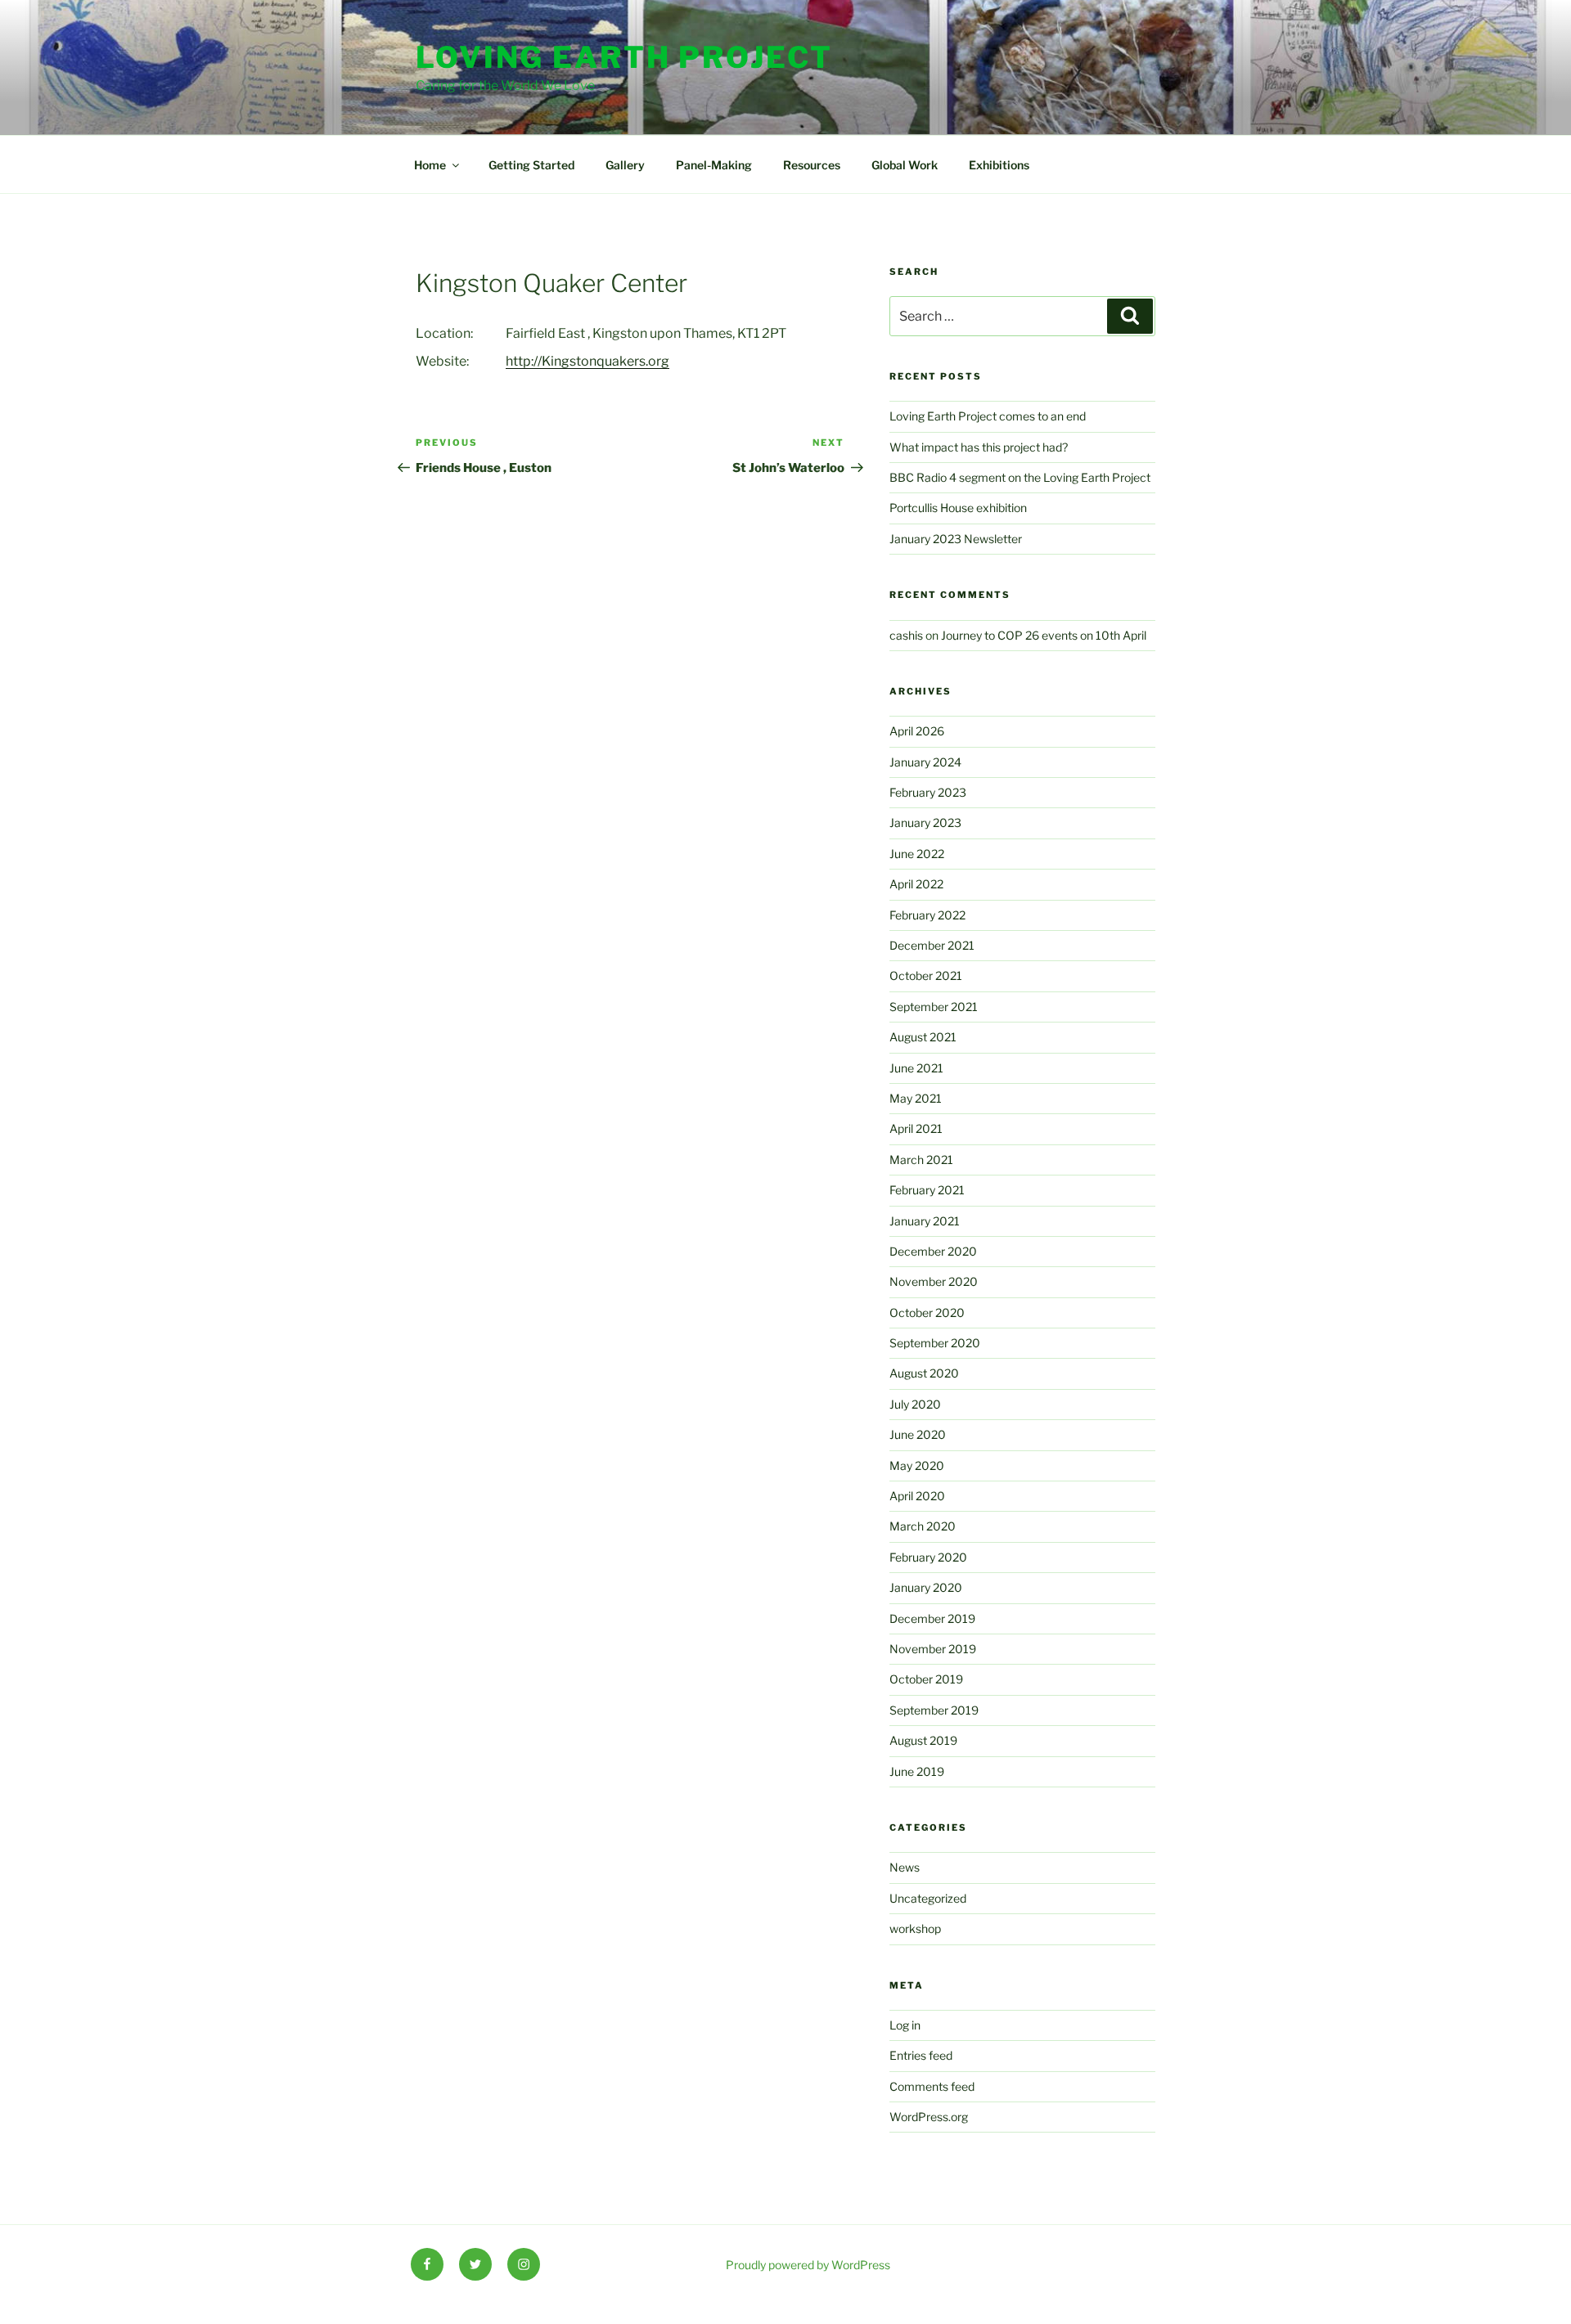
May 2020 (917, 1465)
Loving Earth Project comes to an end (988, 416)
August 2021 (923, 1037)
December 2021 (932, 945)
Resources (812, 165)
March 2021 (921, 1160)
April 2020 (917, 1496)
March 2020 (923, 1526)
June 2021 (916, 1068)
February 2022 (927, 915)
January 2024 (925, 762)
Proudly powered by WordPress (808, 2265)
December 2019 (932, 1618)
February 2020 (928, 1557)
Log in (905, 2025)
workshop (915, 1928)
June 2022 (917, 854)
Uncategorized (928, 1898)
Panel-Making (714, 165)
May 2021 (916, 1098)
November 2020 (934, 1281)
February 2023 (928, 792)
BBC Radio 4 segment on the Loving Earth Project (1020, 477)
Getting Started (531, 165)
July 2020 (915, 1404)
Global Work (905, 165)
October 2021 (926, 975)
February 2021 (927, 1190)
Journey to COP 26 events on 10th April (1044, 635)
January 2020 (926, 1587)
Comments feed (932, 2086)
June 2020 (918, 1434)
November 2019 (933, 1649)
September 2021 (934, 1007)
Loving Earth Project (624, 57)
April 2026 (917, 731)
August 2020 (924, 1373)
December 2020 (933, 1251)
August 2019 (923, 1740)
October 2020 (927, 1313)
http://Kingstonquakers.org (587, 361)
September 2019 (934, 1710)
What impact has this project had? (979, 447)
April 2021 (916, 1128)
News (905, 1867)
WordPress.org (929, 2117)
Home (430, 165)
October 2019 (926, 1679)
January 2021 (925, 1221)
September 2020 (935, 1343)
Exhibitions (999, 165)
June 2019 (917, 1771)
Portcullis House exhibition (958, 508)
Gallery (625, 165)
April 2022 (916, 884)
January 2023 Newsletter (956, 539)
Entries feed (921, 2055)
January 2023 (925, 823)
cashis (906, 635)
